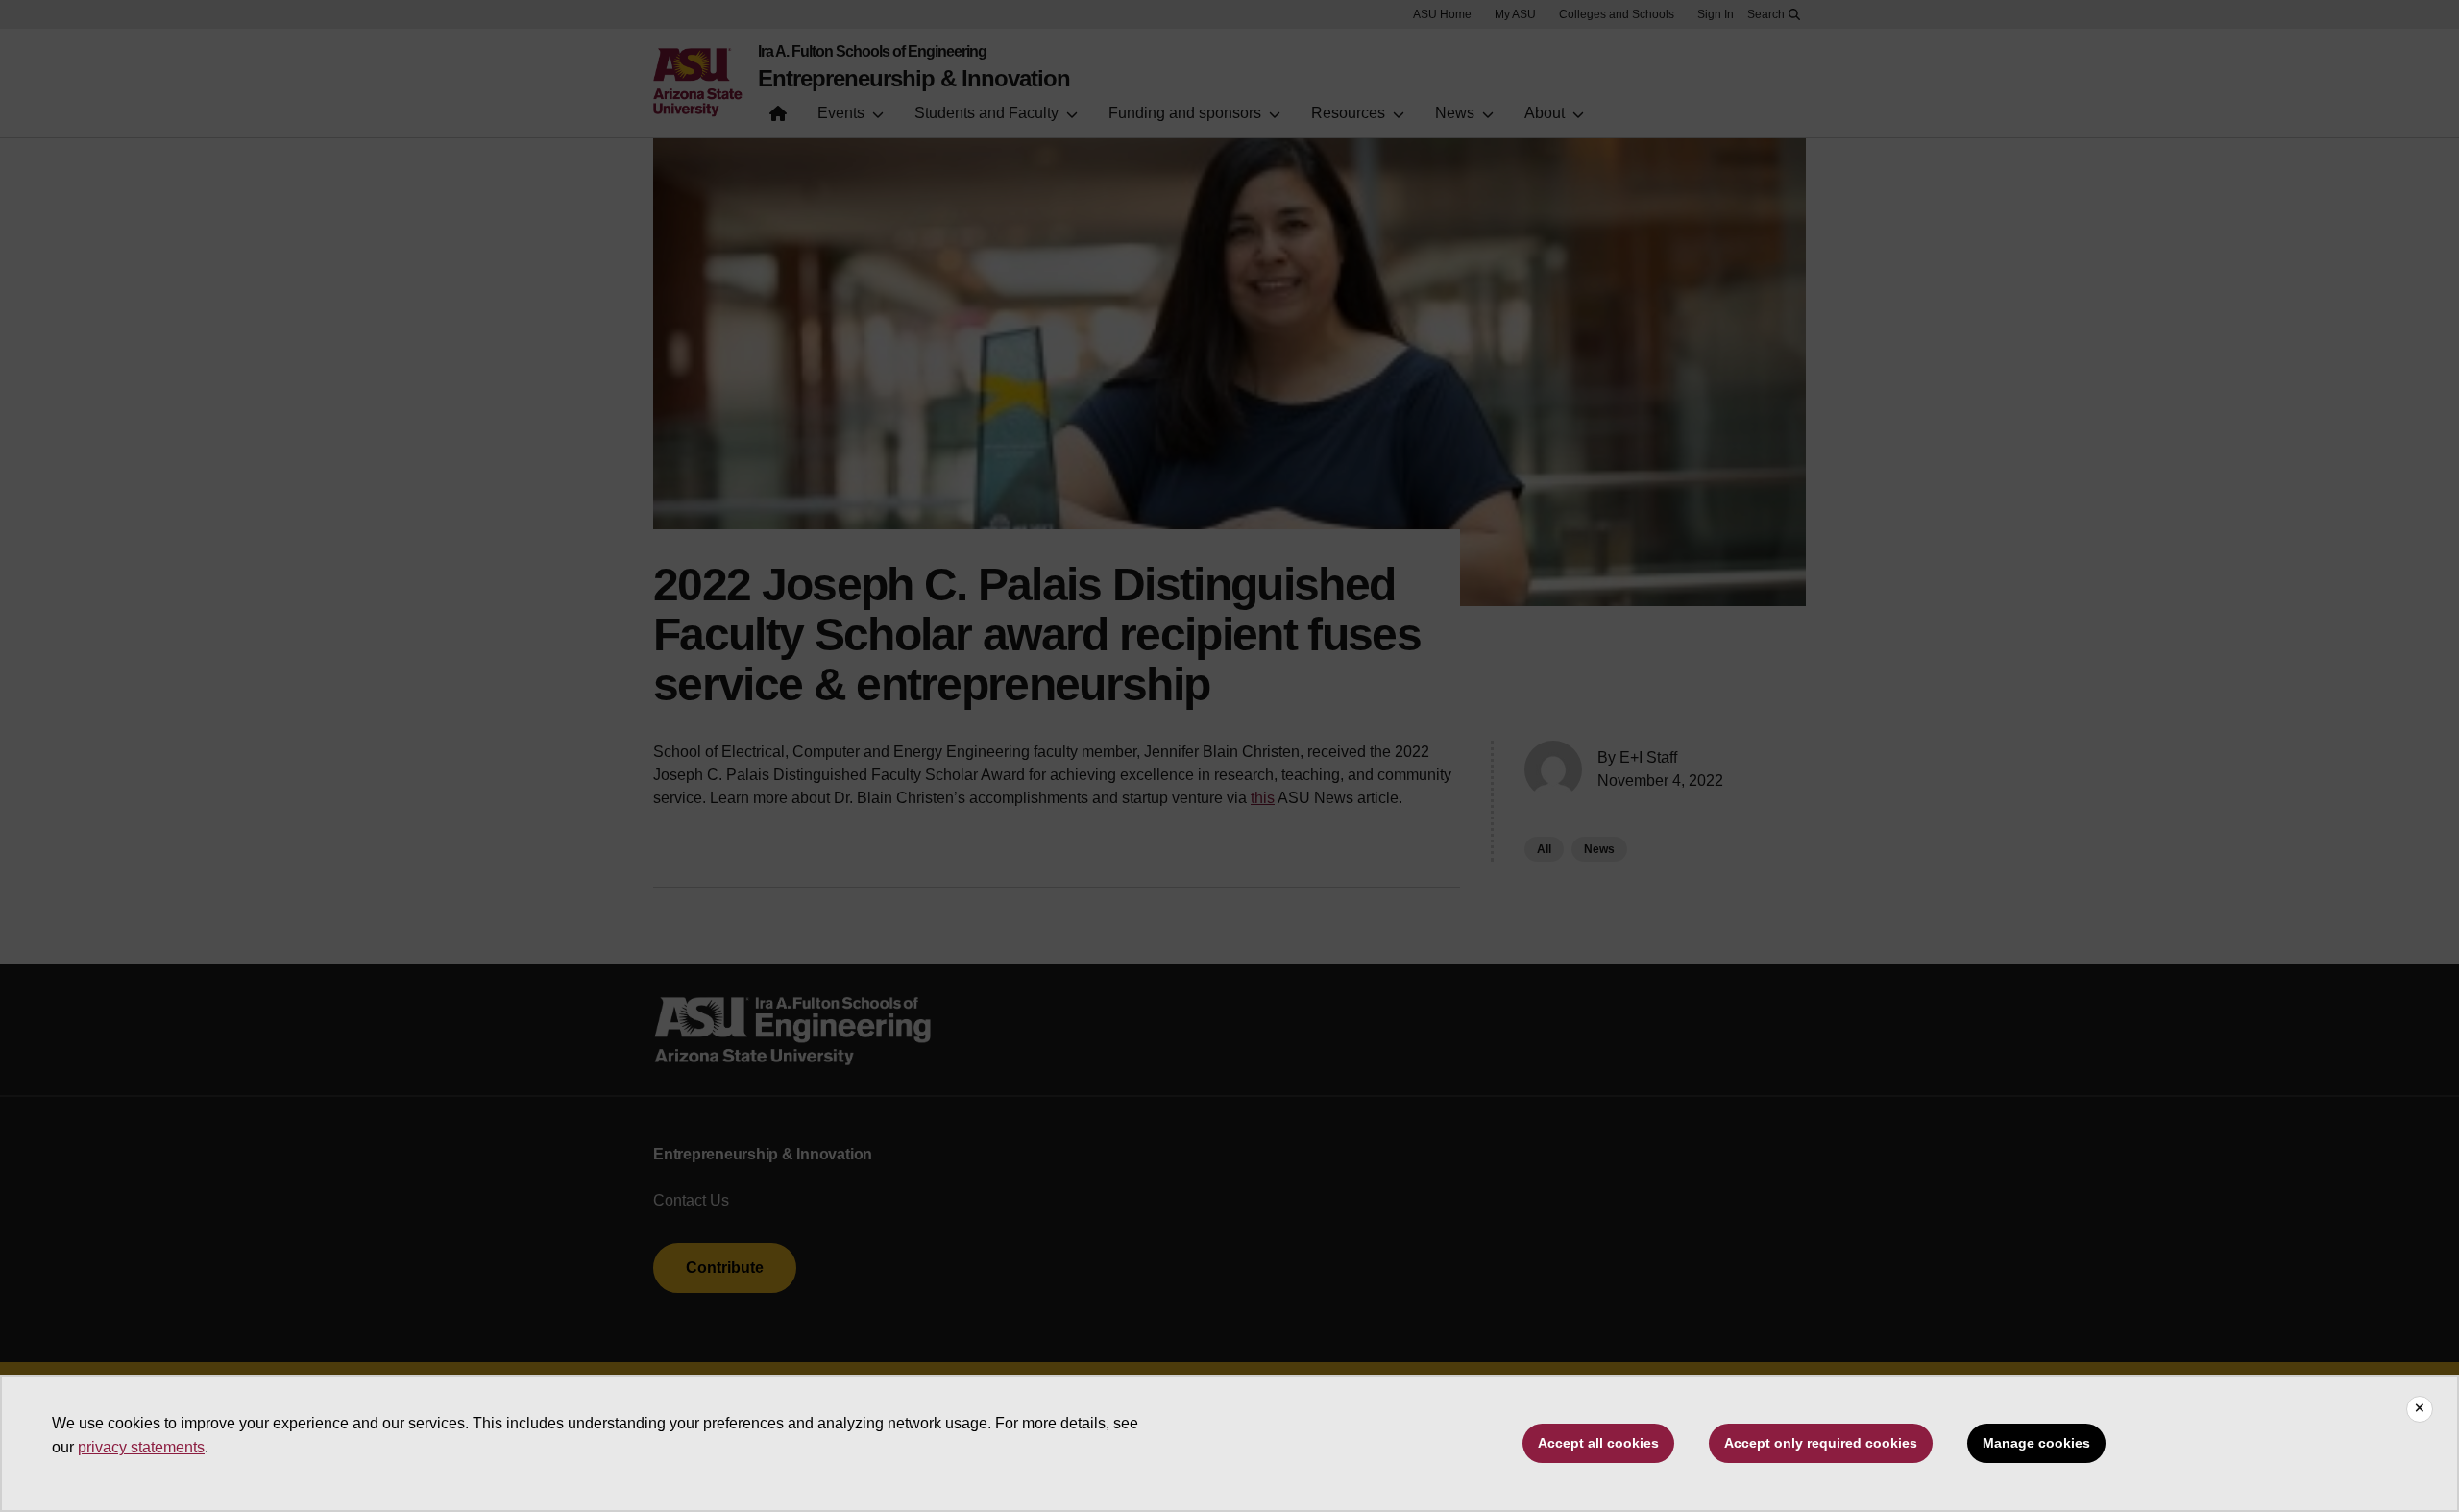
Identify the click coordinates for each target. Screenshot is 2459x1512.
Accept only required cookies (1821, 1443)
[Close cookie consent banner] (2420, 1409)
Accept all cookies (1598, 1443)
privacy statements (141, 1447)
